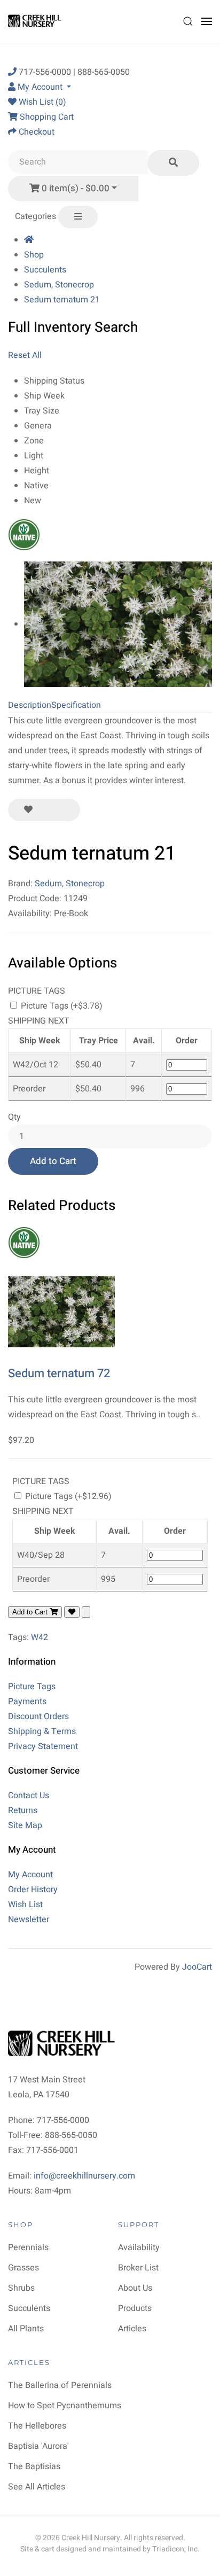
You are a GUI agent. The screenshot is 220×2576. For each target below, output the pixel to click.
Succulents (45, 270)
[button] (188, 21)
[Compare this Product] (64, 810)
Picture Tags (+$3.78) (61, 1006)
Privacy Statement (43, 1746)
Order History (33, 1890)
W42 (40, 1637)
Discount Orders (38, 1716)
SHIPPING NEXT (39, 1021)
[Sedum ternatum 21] (118, 624)
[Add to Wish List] (28, 810)
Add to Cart (53, 1161)
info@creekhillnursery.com (84, 2176)
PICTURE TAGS (37, 991)
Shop (34, 255)
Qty (14, 1117)
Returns (23, 1810)
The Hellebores (37, 2426)
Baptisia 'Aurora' (38, 2446)
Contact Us (29, 1796)
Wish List (25, 1904)
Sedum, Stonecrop (59, 285)
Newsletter (29, 1919)
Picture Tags (32, 1687)
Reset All (25, 355)
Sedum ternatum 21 (62, 300)
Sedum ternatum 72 (59, 1373)
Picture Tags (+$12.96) (67, 1496)
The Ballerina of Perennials (60, 2385)
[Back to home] (36, 21)
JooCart (197, 1967)
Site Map (25, 1825)
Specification (76, 705)
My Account (30, 1875)
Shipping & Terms (42, 1731)
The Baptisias (34, 2466)
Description (30, 705)
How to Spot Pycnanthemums (65, 2406)
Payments (27, 1701)
